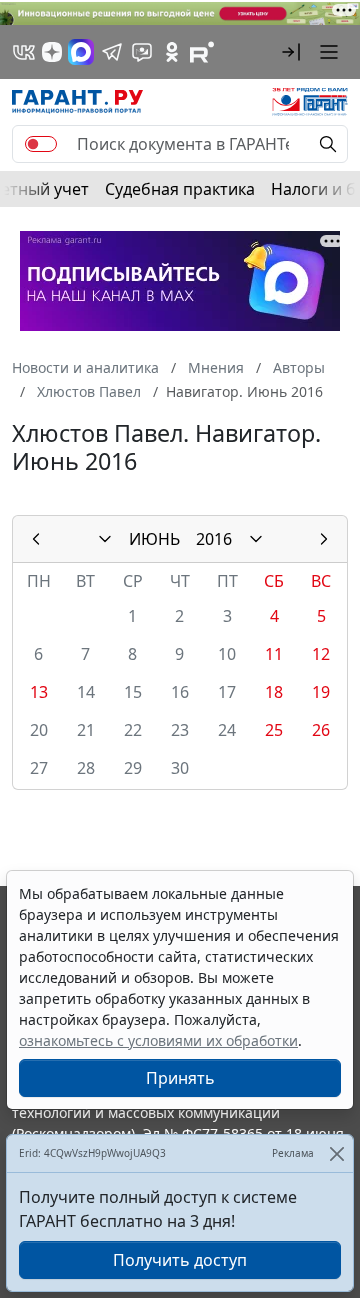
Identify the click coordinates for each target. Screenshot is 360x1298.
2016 (214, 539)
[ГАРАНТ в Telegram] (112, 52)
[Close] (336, 1153)
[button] (291, 52)
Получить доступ (180, 1260)
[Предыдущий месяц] (36, 539)
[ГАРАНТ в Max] (81, 52)
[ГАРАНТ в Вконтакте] (24, 52)
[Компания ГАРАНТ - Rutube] (202, 52)
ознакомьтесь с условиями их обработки (158, 1040)
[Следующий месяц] (324, 539)
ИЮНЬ (154, 539)
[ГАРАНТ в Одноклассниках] (172, 52)
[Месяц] (105, 539)
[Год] (256, 539)
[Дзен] (52, 52)
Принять (180, 1078)
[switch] (41, 144)
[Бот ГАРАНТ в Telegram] (142, 52)
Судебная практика (180, 189)
